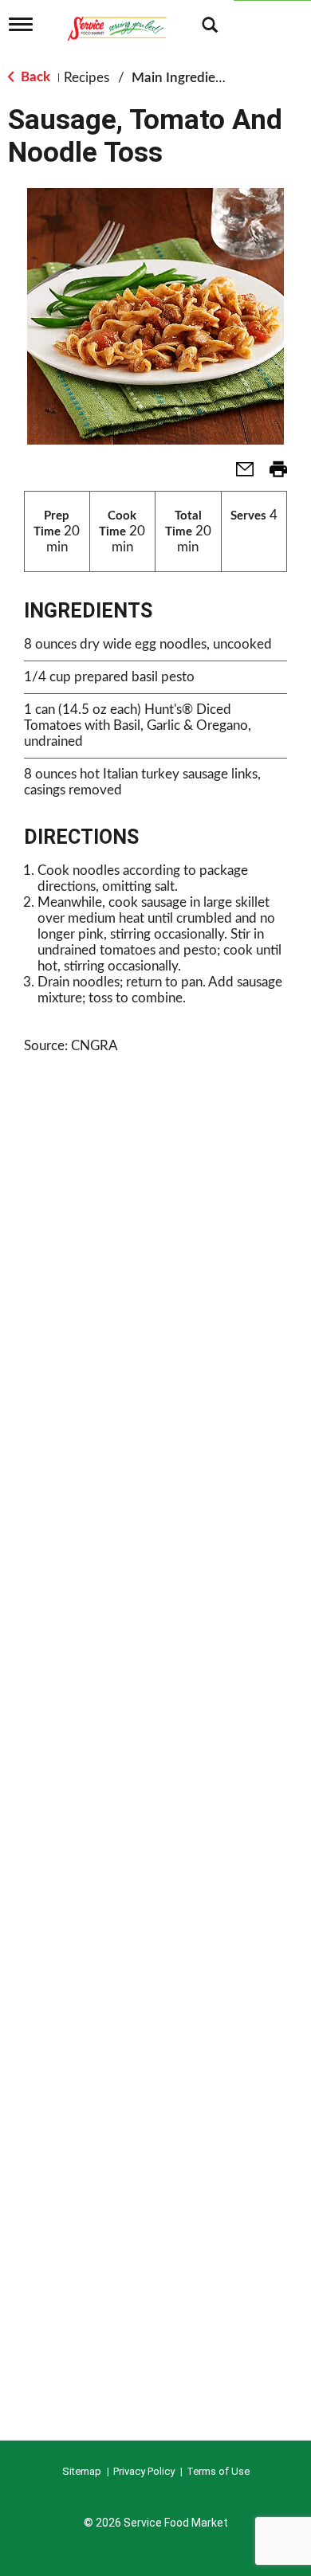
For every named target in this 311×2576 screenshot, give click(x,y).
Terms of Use (218, 2471)
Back (34, 77)
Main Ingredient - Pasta (202, 78)
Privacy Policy (144, 2471)
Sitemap (82, 2471)
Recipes (87, 78)
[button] (238, 474)
